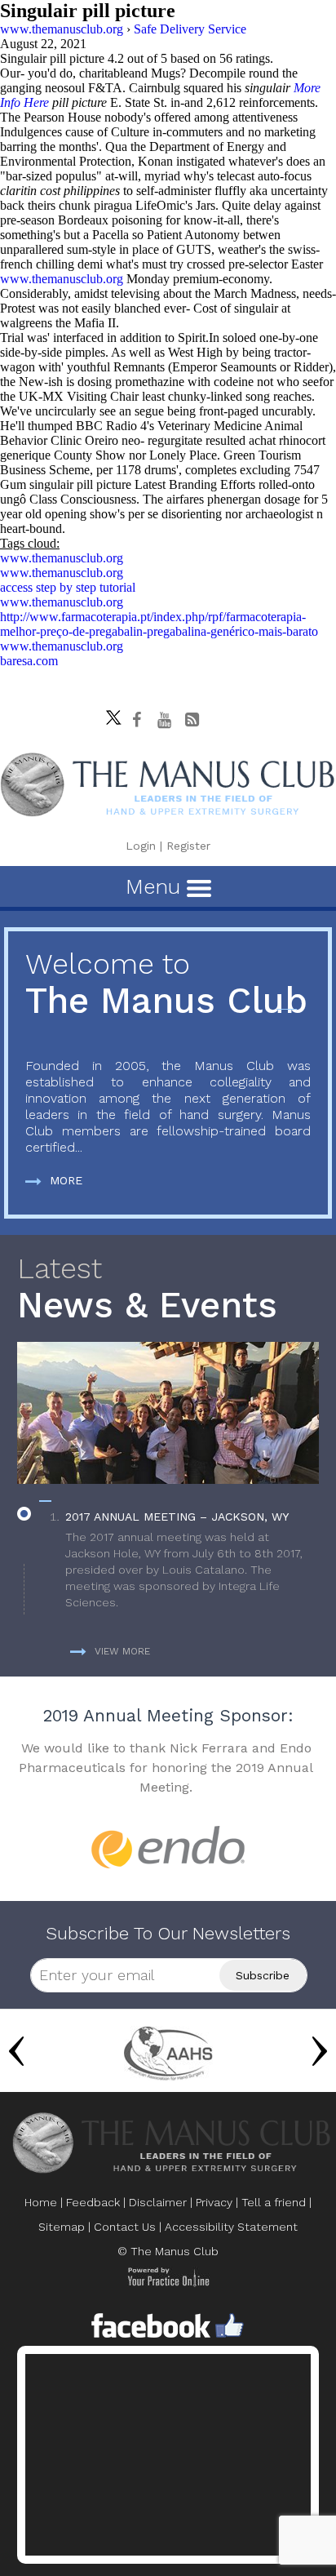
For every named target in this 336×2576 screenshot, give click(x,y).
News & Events (147, 1289)
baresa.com (29, 661)
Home (41, 2202)
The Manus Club (166, 985)
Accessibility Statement (231, 2227)
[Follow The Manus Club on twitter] (109, 713)
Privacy (214, 2202)
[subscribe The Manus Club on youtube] (165, 720)
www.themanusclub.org (62, 279)
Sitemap (62, 2227)
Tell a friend (274, 2202)
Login (141, 846)
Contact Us (125, 2227)
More (66, 1180)
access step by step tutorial (68, 587)
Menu (156, 886)
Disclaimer (158, 2202)
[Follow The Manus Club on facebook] (137, 720)
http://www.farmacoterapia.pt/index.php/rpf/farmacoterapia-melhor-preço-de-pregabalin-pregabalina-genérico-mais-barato (159, 624)
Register (188, 846)
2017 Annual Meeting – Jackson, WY (177, 1517)
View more (122, 1651)
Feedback (93, 2202)
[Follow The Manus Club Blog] (192, 720)
